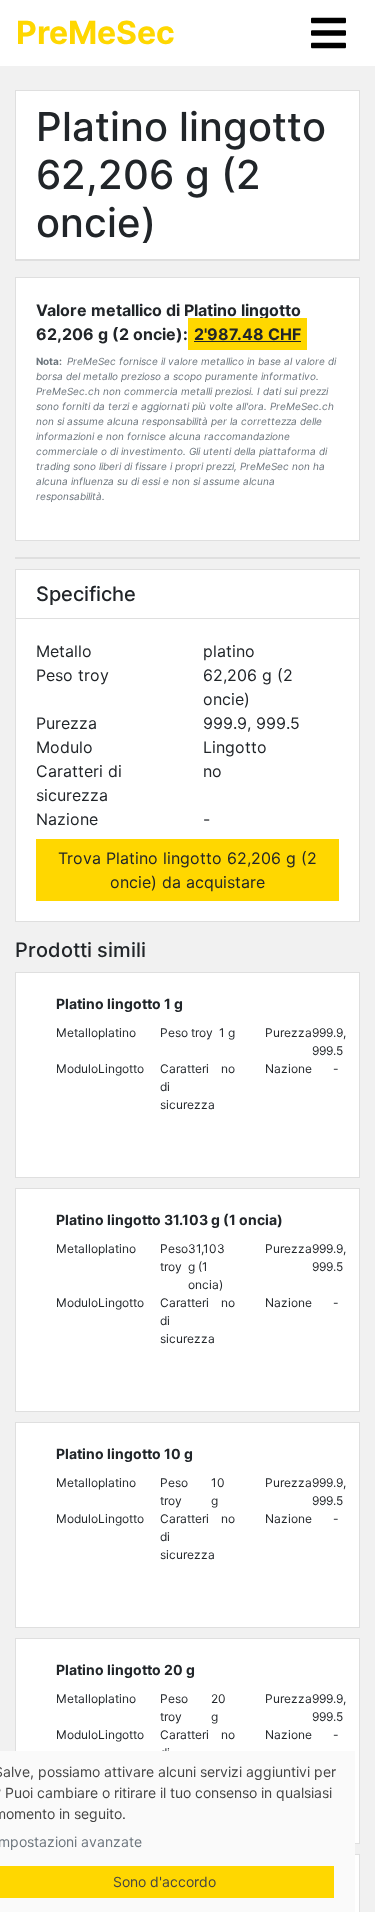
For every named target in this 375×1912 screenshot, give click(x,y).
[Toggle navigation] (328, 33)
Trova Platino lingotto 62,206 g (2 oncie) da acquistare (187, 870)
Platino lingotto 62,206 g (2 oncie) (181, 174)
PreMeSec (95, 32)
